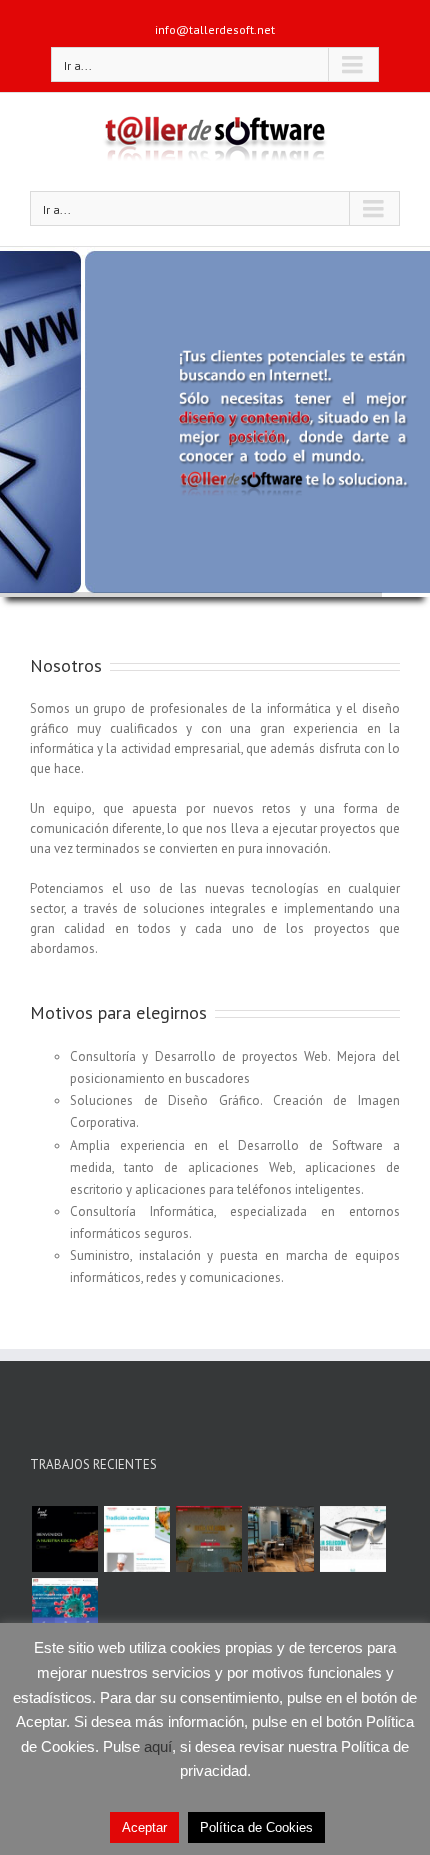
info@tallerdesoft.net (215, 29)
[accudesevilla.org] (64, 1611)
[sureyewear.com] (352, 1539)
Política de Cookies (256, 1827)
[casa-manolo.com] (136, 1539)
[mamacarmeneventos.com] (280, 1539)
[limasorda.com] (64, 1539)
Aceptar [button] (144, 1827)
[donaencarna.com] (208, 1539)
